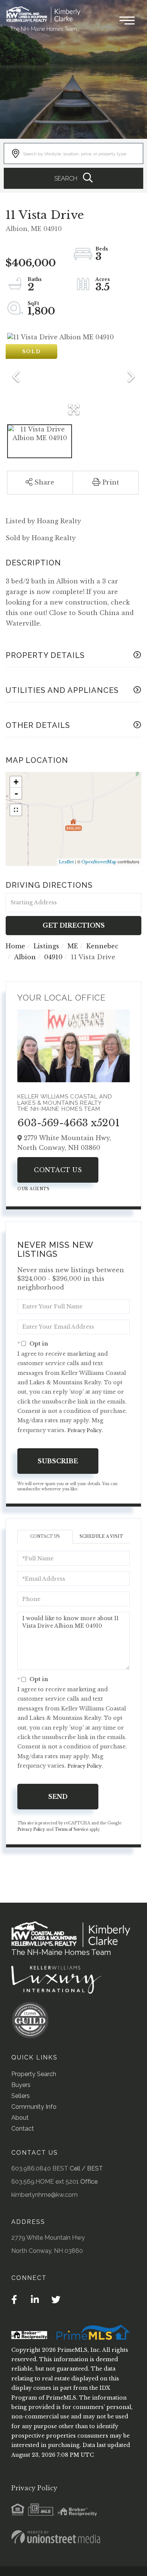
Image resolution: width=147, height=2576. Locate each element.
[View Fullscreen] (16, 810)
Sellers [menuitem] (21, 2096)
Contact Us (58, 1170)
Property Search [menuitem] (34, 2074)
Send (58, 1797)
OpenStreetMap (99, 862)
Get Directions (74, 925)
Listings (46, 946)
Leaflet (66, 862)
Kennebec (102, 946)
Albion (25, 957)
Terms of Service (71, 1829)
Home (15, 946)
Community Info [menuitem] (34, 2107)
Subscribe (58, 1461)
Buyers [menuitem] (21, 2085)
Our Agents (33, 1189)
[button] (73, 178)
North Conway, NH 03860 (47, 2251)
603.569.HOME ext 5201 (45, 2182)
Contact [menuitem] (23, 2129)
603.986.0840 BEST (40, 2168)
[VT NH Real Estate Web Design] (56, 2537)
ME (73, 946)
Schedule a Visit (101, 1536)
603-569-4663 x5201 (69, 1123)
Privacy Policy (85, 1430)
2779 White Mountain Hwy (48, 2238)
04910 (53, 957)
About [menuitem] (20, 2118)
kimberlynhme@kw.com (44, 2195)
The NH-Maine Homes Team (44, 29)
